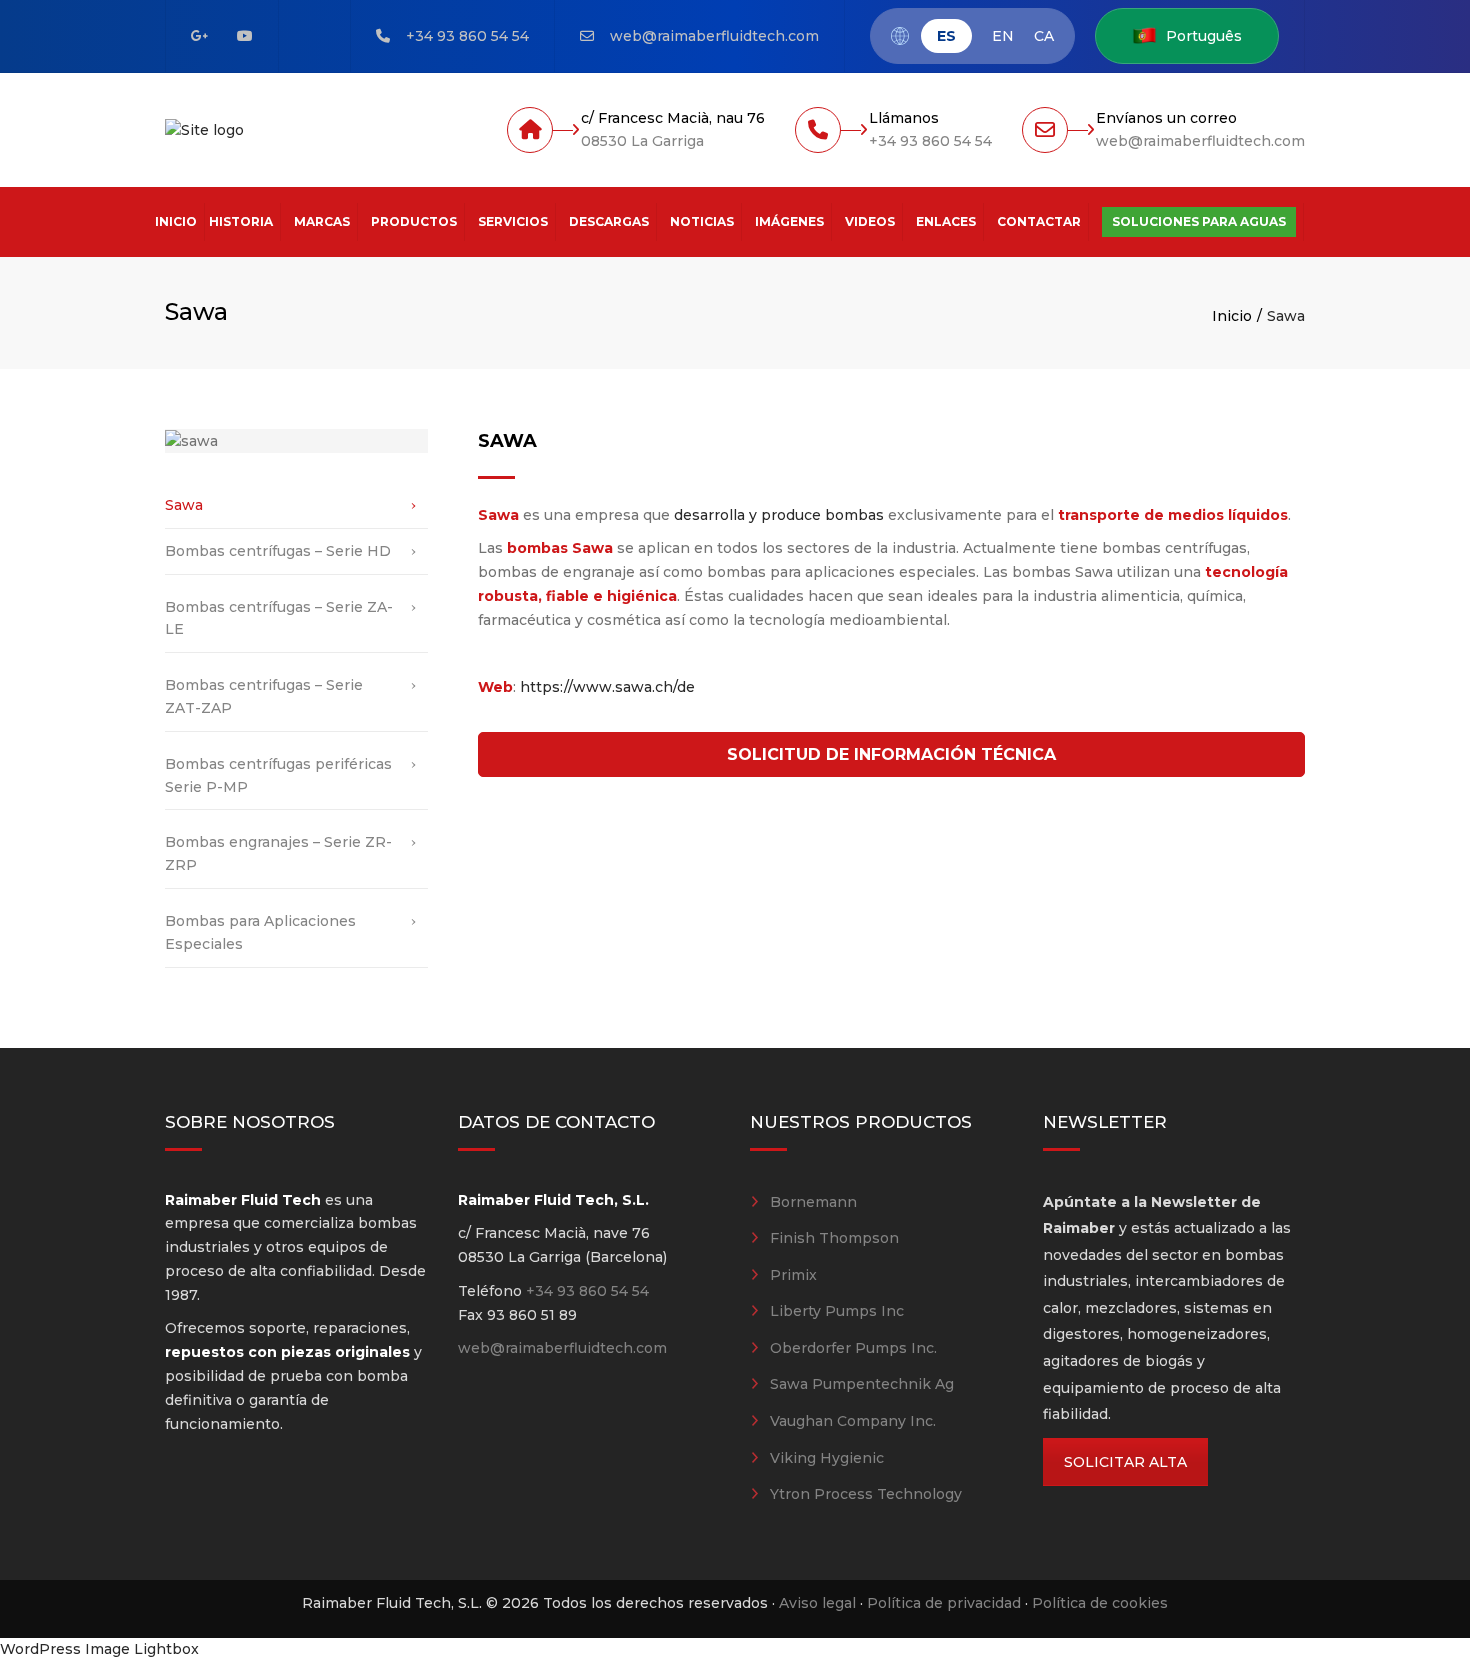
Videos (870, 221)
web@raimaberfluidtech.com (714, 36)
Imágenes (789, 221)
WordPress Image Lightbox (99, 1649)
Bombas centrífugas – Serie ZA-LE (279, 618)
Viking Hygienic (827, 1458)
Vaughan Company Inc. (853, 1421)
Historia (241, 221)
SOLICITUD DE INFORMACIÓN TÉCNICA (891, 754)
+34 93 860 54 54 (467, 36)
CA (1044, 36)
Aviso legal (817, 1603)
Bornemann (813, 1202)
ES (946, 36)
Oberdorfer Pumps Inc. (853, 1348)
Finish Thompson (834, 1238)
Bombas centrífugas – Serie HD (278, 551)
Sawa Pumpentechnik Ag (862, 1384)
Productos (414, 221)
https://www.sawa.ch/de (607, 687)
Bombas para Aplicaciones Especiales (260, 932)
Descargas (609, 221)
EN (1003, 36)
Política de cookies (1100, 1603)
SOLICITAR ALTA (1125, 1462)
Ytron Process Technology (866, 1494)
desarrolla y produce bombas (779, 515)
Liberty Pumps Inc (837, 1311)
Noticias (702, 221)
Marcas (322, 221)
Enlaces (946, 221)
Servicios (513, 221)
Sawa (184, 505)
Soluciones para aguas (1199, 221)
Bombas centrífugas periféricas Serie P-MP (278, 775)
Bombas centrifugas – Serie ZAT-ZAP (264, 696)
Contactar (1039, 221)
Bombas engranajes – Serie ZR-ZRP (278, 853)
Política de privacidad (944, 1603)
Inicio (176, 221)
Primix (793, 1275)
